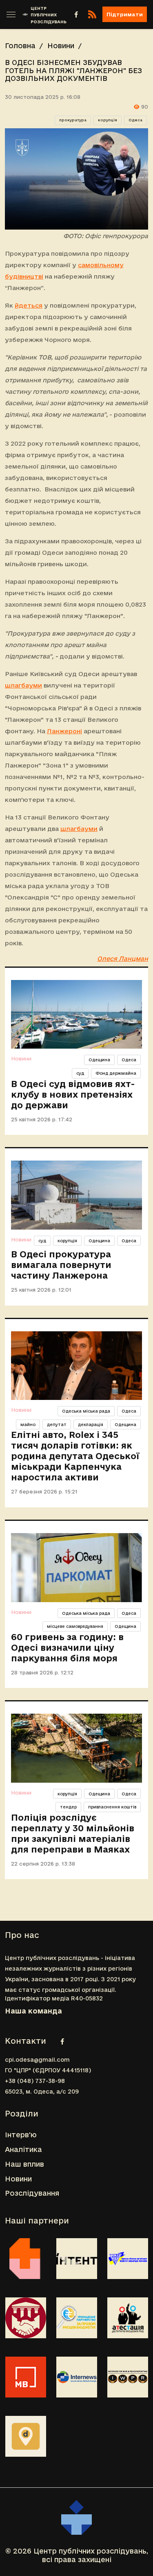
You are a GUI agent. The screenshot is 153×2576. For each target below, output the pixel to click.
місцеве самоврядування (75, 1626)
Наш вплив (24, 2164)
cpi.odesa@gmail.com (37, 2060)
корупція (108, 120)
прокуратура (73, 120)
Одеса (135, 120)
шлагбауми (23, 685)
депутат (57, 1424)
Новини (61, 46)
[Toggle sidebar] (11, 14)
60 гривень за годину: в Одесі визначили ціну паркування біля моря (67, 1647)
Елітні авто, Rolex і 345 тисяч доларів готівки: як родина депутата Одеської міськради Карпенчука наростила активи (75, 1456)
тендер (68, 1807)
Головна (20, 46)
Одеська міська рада (86, 1411)
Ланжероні (64, 731)
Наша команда (33, 2011)
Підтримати (125, 14)
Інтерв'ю (21, 2135)
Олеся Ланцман (123, 959)
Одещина (99, 1060)
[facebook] (76, 14)
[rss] (92, 14)
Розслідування (32, 2193)
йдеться (29, 305)
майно (28, 1424)
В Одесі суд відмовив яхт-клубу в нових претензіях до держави (73, 1094)
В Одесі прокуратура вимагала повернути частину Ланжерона (61, 1265)
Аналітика (23, 2149)
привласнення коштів (112, 1807)
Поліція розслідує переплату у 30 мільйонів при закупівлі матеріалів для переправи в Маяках (73, 1833)
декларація (91, 1424)
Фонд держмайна (116, 1073)
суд (80, 1073)
